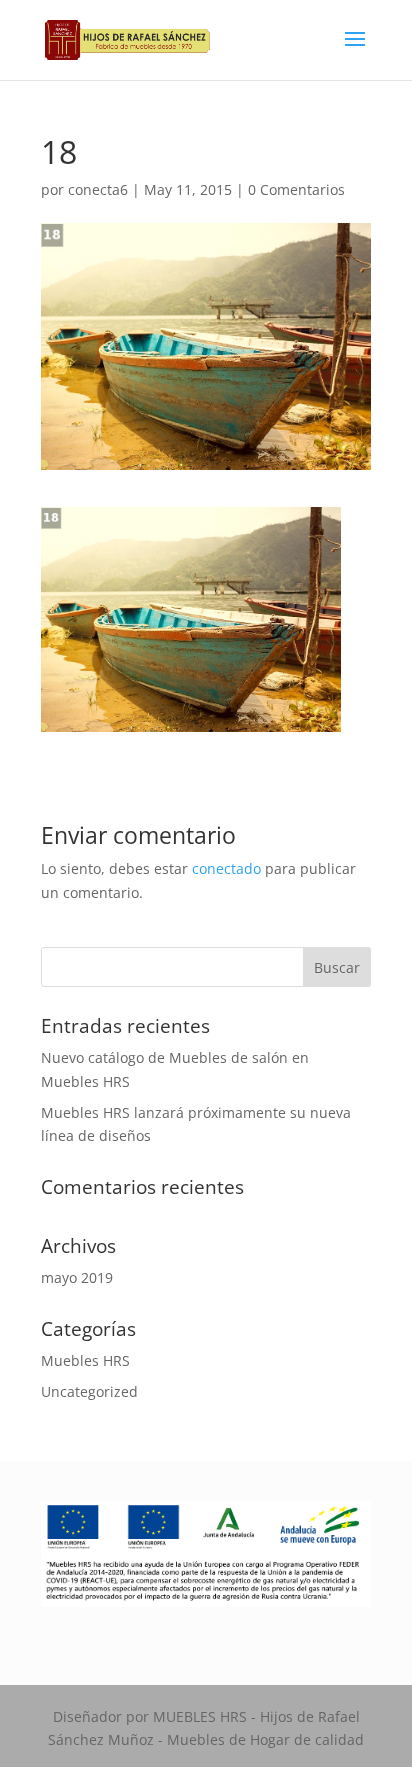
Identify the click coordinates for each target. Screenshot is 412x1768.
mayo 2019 (77, 1277)
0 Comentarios (296, 189)
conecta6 (98, 189)
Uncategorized (89, 1391)
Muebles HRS (85, 1360)
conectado (226, 868)
